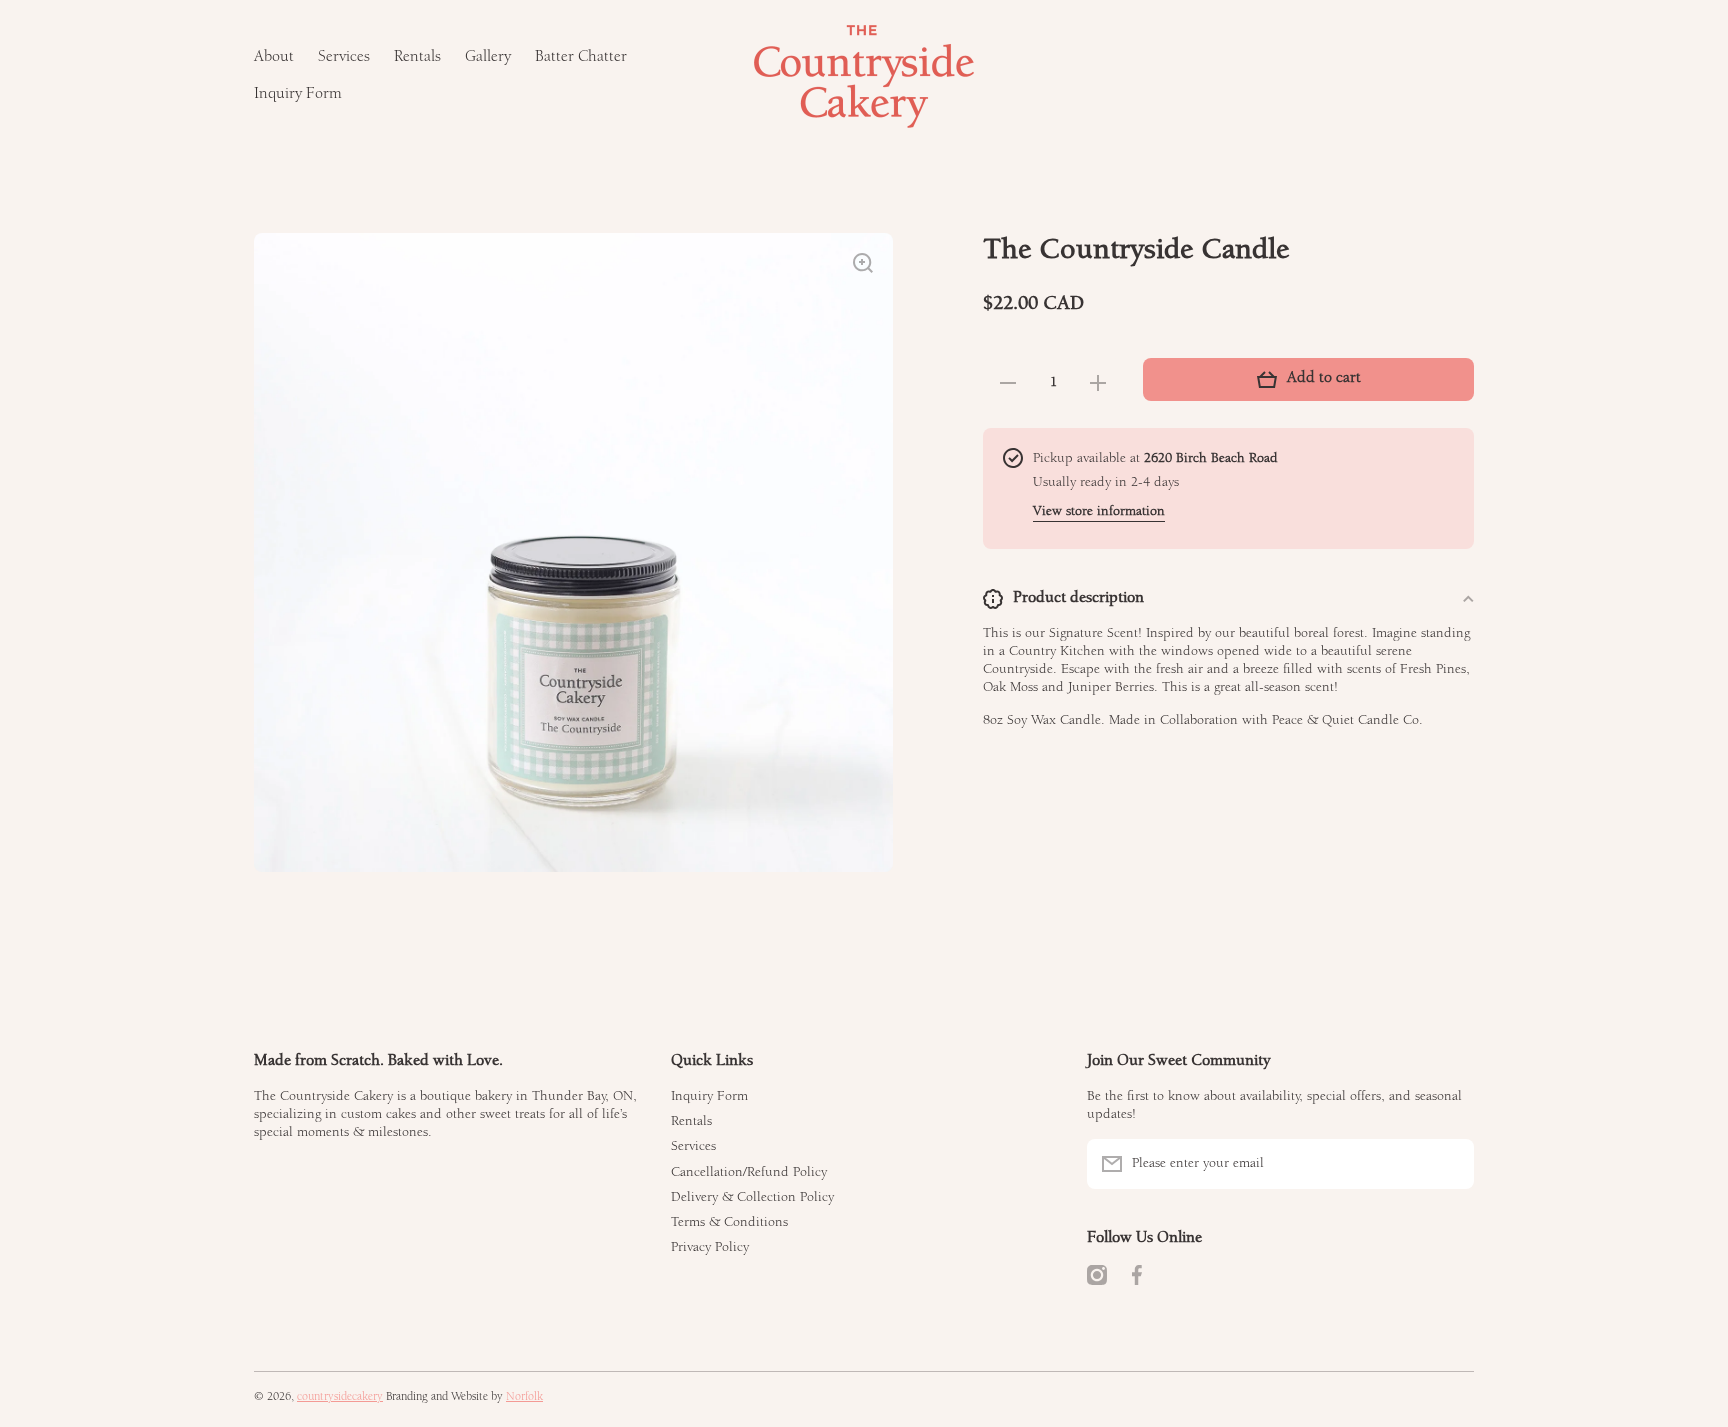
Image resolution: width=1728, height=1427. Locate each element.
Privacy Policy (710, 1248)
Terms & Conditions (729, 1223)
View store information (1099, 512)
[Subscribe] (1449, 1164)
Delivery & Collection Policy (752, 1198)
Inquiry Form (709, 1097)
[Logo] (864, 76)
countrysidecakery (340, 1398)
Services (693, 1147)
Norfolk (524, 1398)
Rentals (691, 1122)
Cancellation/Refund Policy (749, 1173)
